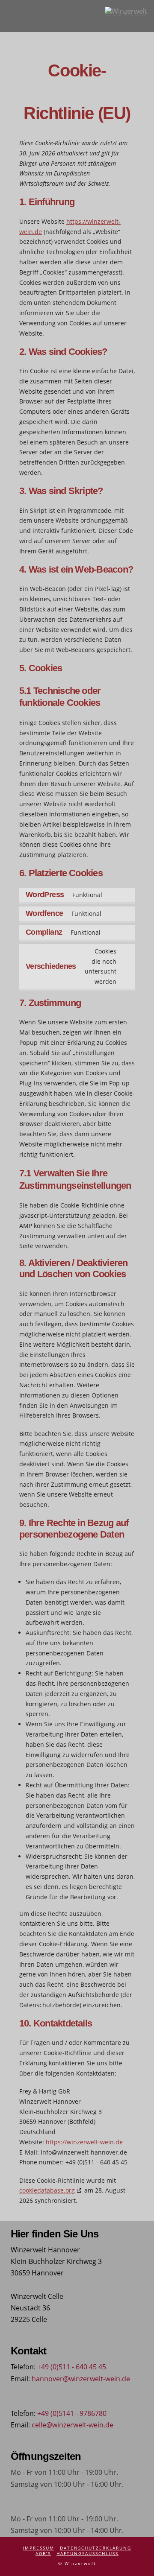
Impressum (38, 2548)
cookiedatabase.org (47, 2190)
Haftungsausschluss (87, 2554)
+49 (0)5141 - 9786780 (72, 2413)
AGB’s (43, 2554)
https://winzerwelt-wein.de (84, 2142)
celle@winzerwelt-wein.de (73, 2425)
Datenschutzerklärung (96, 2548)
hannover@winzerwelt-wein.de (81, 2379)
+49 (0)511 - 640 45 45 (72, 2367)
